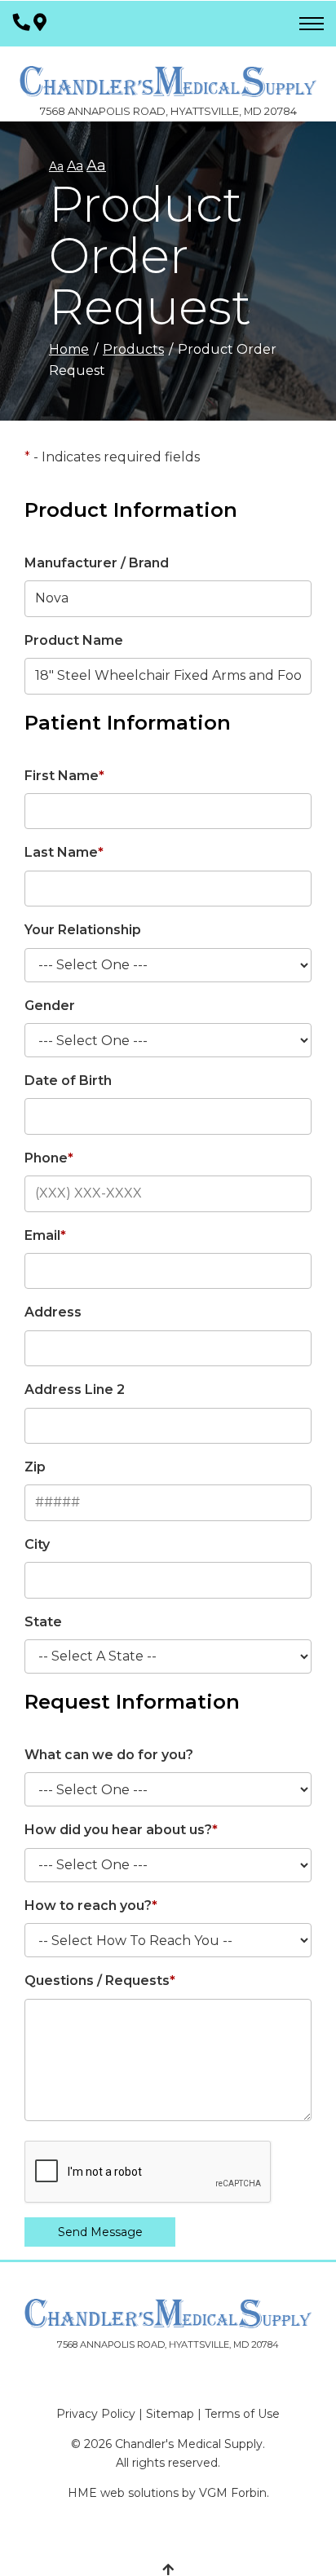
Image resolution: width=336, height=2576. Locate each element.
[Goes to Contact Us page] (40, 23)
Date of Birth (68, 1081)
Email (45, 1235)
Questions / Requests (100, 1981)
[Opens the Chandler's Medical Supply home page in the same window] (168, 73)
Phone (49, 1158)
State (43, 1622)
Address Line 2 (75, 1389)
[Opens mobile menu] (312, 24)
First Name (64, 776)
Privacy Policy (96, 2414)
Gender (50, 1006)
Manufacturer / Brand (97, 563)
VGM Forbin (233, 2493)
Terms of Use (242, 2414)
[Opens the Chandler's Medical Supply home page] (168, 2314)
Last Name (64, 852)
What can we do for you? (109, 1755)
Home (69, 349)
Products (133, 349)
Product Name (74, 640)
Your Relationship (83, 930)
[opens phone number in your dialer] (22, 23)
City (37, 1544)
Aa (56, 166)
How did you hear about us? (121, 1830)
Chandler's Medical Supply (189, 2444)
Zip (35, 1467)
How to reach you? (91, 1906)
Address (53, 1312)
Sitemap (170, 2414)
